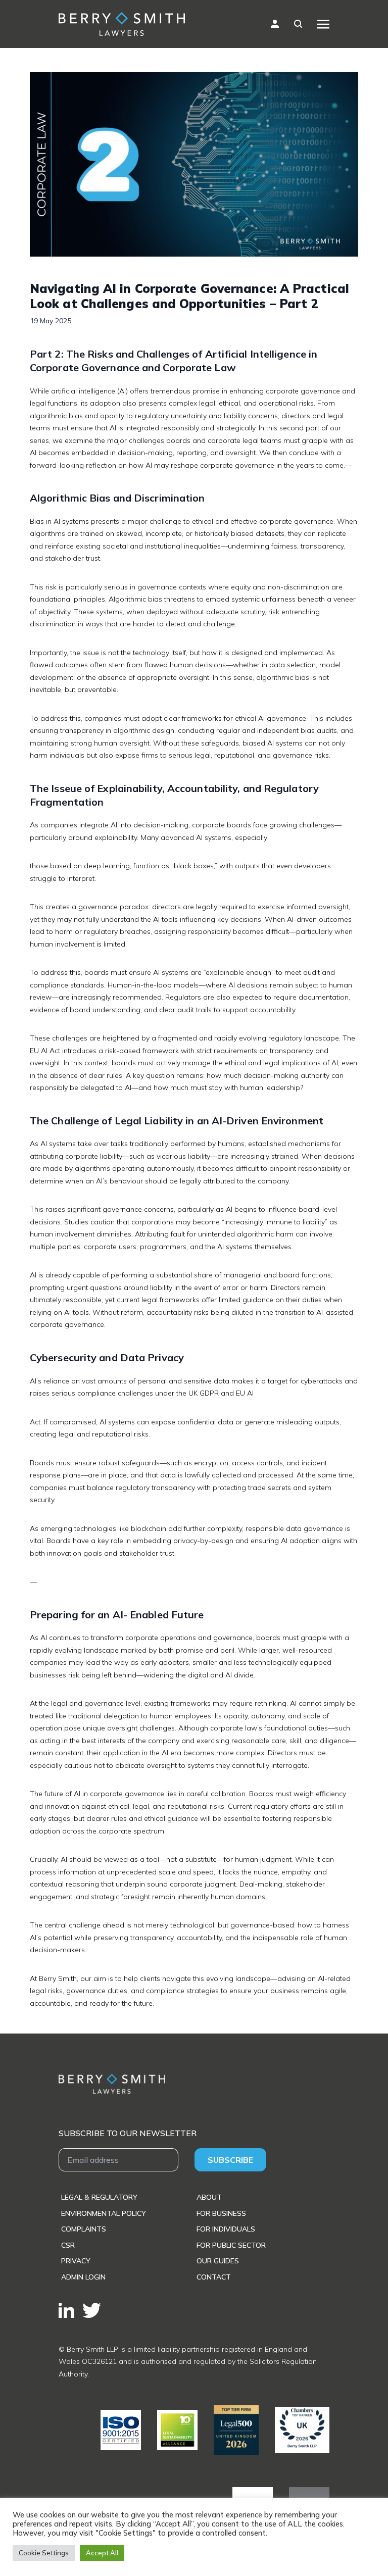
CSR (68, 2245)
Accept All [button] (102, 2553)
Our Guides (218, 2261)
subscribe (230, 2160)
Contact (214, 2277)
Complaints (84, 2229)
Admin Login (83, 2277)
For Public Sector (231, 2245)
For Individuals (226, 2229)
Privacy (76, 2261)
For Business (221, 2213)
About (209, 2197)
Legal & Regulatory (99, 2197)
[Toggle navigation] (323, 24)
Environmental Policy (104, 2213)
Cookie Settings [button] (44, 2553)
